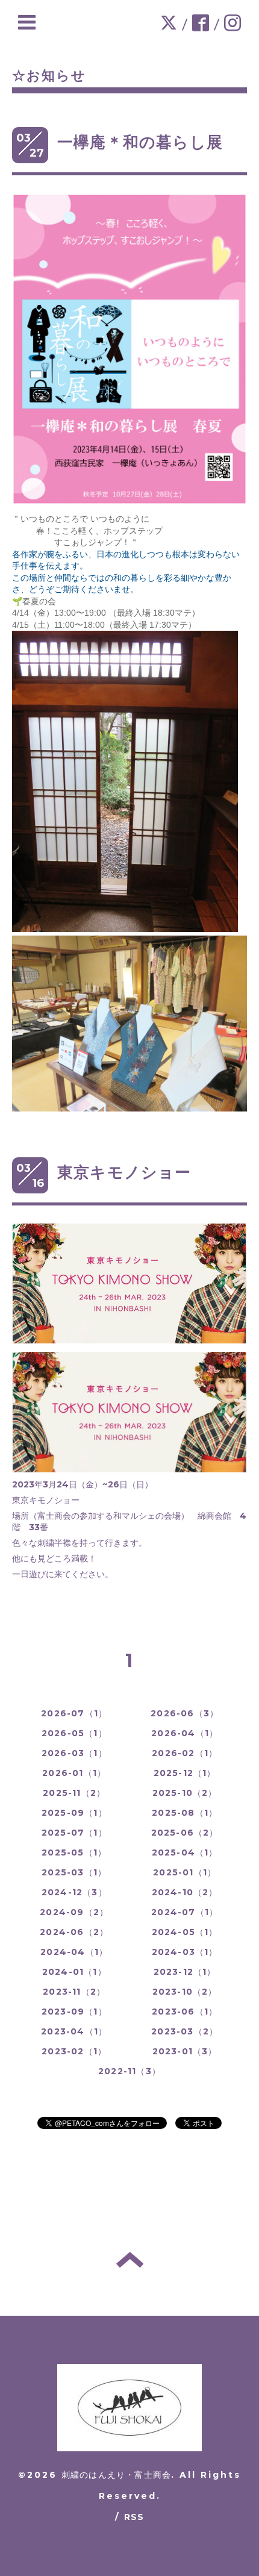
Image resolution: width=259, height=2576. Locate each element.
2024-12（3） (74, 1892)
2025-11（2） (74, 1793)
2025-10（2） (185, 1793)
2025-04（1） (185, 1852)
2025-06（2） (185, 1833)
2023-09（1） (74, 2012)
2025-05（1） (74, 1852)
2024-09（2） (74, 1912)
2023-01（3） (185, 2051)
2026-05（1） (74, 1733)
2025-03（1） (74, 1872)
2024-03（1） (185, 1952)
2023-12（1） (185, 1972)
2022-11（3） (129, 2071)
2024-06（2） (74, 1932)
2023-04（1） (74, 2031)
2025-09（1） (74, 1813)
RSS (134, 2517)
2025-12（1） (185, 1773)
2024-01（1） (74, 1972)
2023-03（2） (185, 2031)
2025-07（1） (74, 1833)
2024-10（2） (185, 1892)
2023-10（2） (185, 1992)
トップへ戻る (130, 2260)
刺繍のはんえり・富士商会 (116, 2475)
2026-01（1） (74, 1773)
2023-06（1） (185, 2012)
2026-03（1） (74, 1753)
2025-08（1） (185, 1813)
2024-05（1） (185, 1932)
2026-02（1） (185, 1753)
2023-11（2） (74, 1992)
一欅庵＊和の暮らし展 (140, 142)
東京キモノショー (124, 1172)
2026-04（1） (185, 1733)
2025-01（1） (185, 1872)
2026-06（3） (185, 1713)
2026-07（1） (74, 1713)
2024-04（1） (74, 1952)
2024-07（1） (185, 1912)
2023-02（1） (74, 2051)
